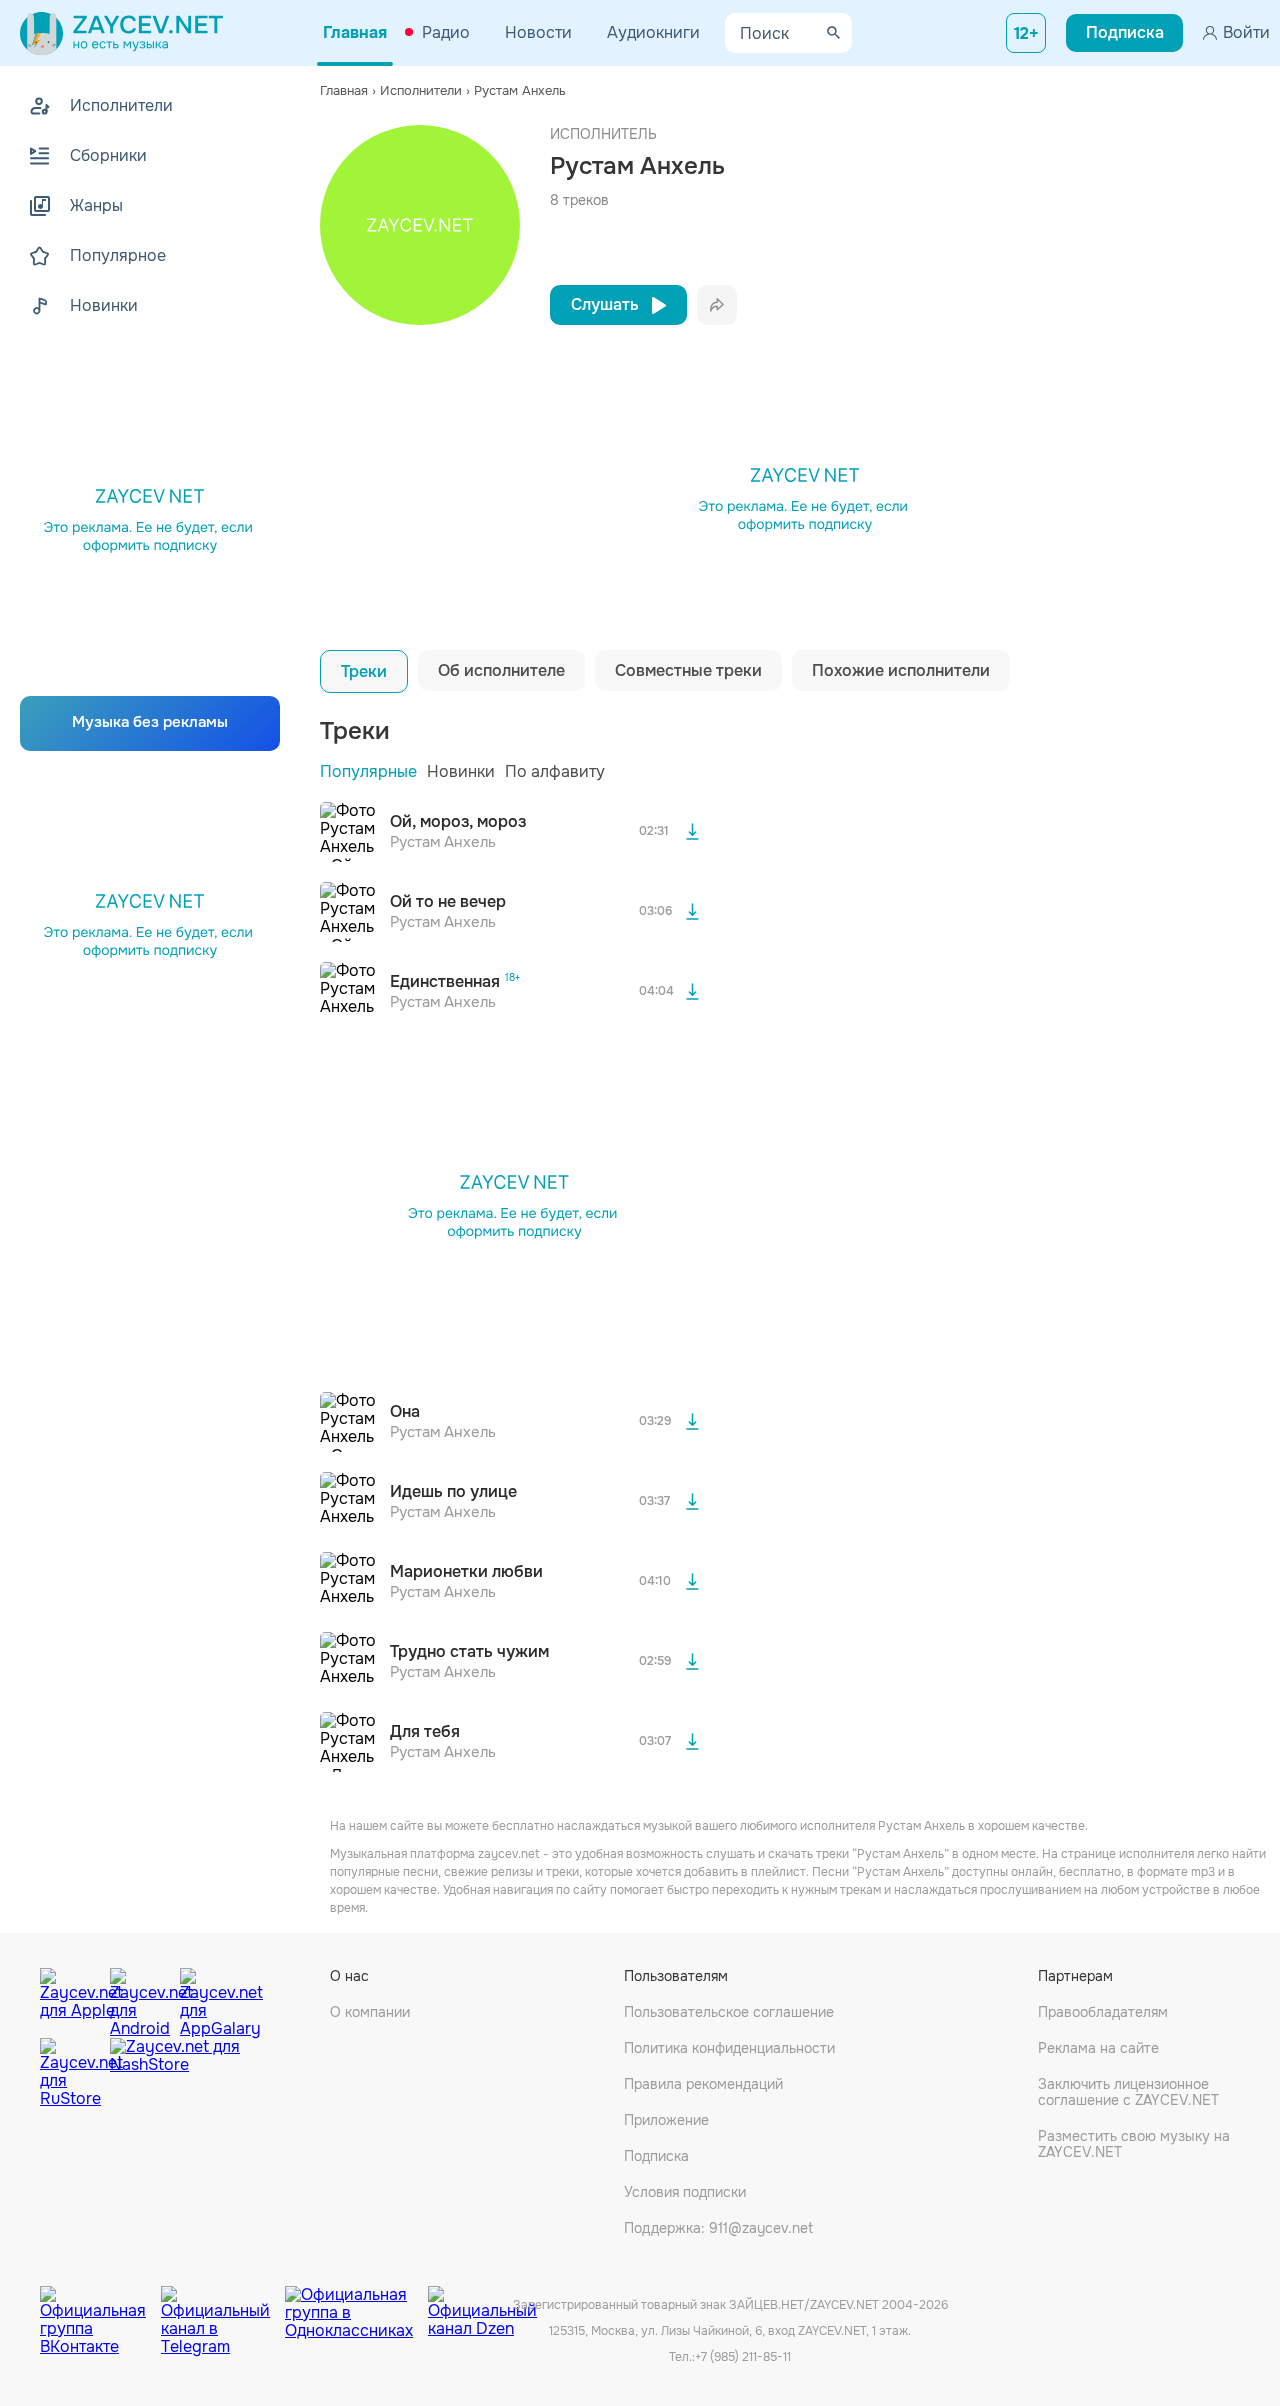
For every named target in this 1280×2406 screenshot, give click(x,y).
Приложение (666, 2120)
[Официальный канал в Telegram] (223, 2306)
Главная (355, 32)
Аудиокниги (653, 32)
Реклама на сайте (1098, 2048)
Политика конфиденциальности (729, 2048)
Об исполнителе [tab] (501, 670)
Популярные (368, 771)
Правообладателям (1103, 2012)
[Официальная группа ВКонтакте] (100, 2306)
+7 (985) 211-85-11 (743, 2357)
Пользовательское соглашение (729, 2012)
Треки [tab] (364, 671)
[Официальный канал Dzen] (482, 2306)
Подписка (656, 2156)
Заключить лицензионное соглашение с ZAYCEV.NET (1128, 2092)
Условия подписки (685, 2192)
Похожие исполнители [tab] (901, 670)
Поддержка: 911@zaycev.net (718, 2228)
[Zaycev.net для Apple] (70, 1998)
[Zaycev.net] (121, 33)
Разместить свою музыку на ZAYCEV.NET (1134, 2144)
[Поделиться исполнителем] (717, 305)
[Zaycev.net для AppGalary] (210, 1998)
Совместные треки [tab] (688, 670)
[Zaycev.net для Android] (140, 1998)
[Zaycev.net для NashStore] (175, 2073)
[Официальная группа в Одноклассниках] (356, 2306)
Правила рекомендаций (703, 2084)
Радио (446, 32)
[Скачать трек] (692, 832)
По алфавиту (555, 771)
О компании (370, 2012)
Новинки (461, 771)
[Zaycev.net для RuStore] (70, 2073)
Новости (538, 32)
